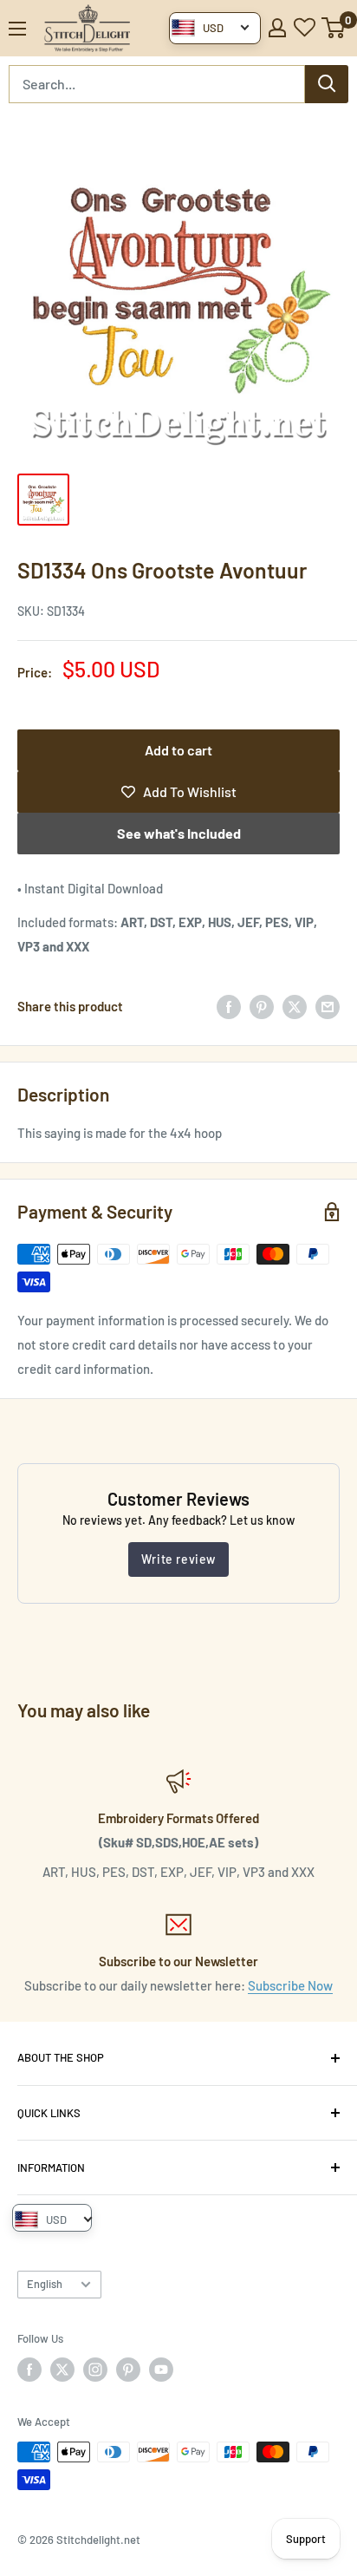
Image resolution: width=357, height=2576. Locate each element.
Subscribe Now (290, 1985)
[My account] (277, 28)
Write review (178, 1559)
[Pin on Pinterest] (262, 1006)
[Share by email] (328, 1006)
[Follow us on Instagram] (95, 2370)
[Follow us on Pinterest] (128, 2370)
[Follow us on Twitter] (62, 2370)
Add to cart (178, 750)
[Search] (327, 84)
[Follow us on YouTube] (161, 2370)
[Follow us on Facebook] (29, 2370)
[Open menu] (17, 29)
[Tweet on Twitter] (295, 1006)
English (45, 2284)
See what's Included (179, 833)
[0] (334, 28)
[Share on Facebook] (229, 1006)
